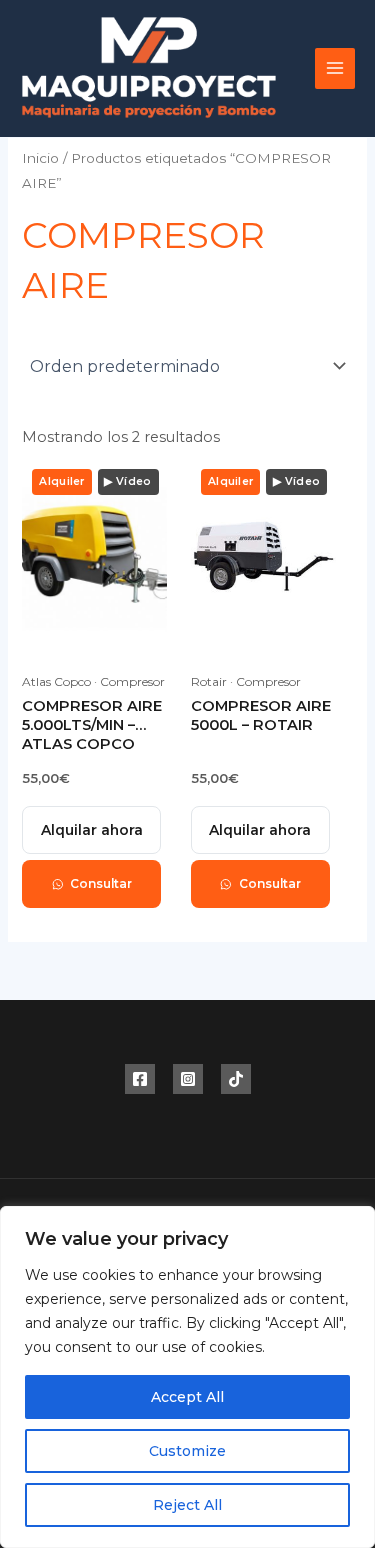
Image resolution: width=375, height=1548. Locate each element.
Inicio (40, 158)
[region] (187, 1377)
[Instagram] (188, 1079)
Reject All (187, 1505)
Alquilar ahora (92, 830)
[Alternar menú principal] (335, 68)
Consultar (101, 883)
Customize (187, 1451)
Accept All (187, 1397)
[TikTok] (236, 1079)
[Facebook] (140, 1079)
